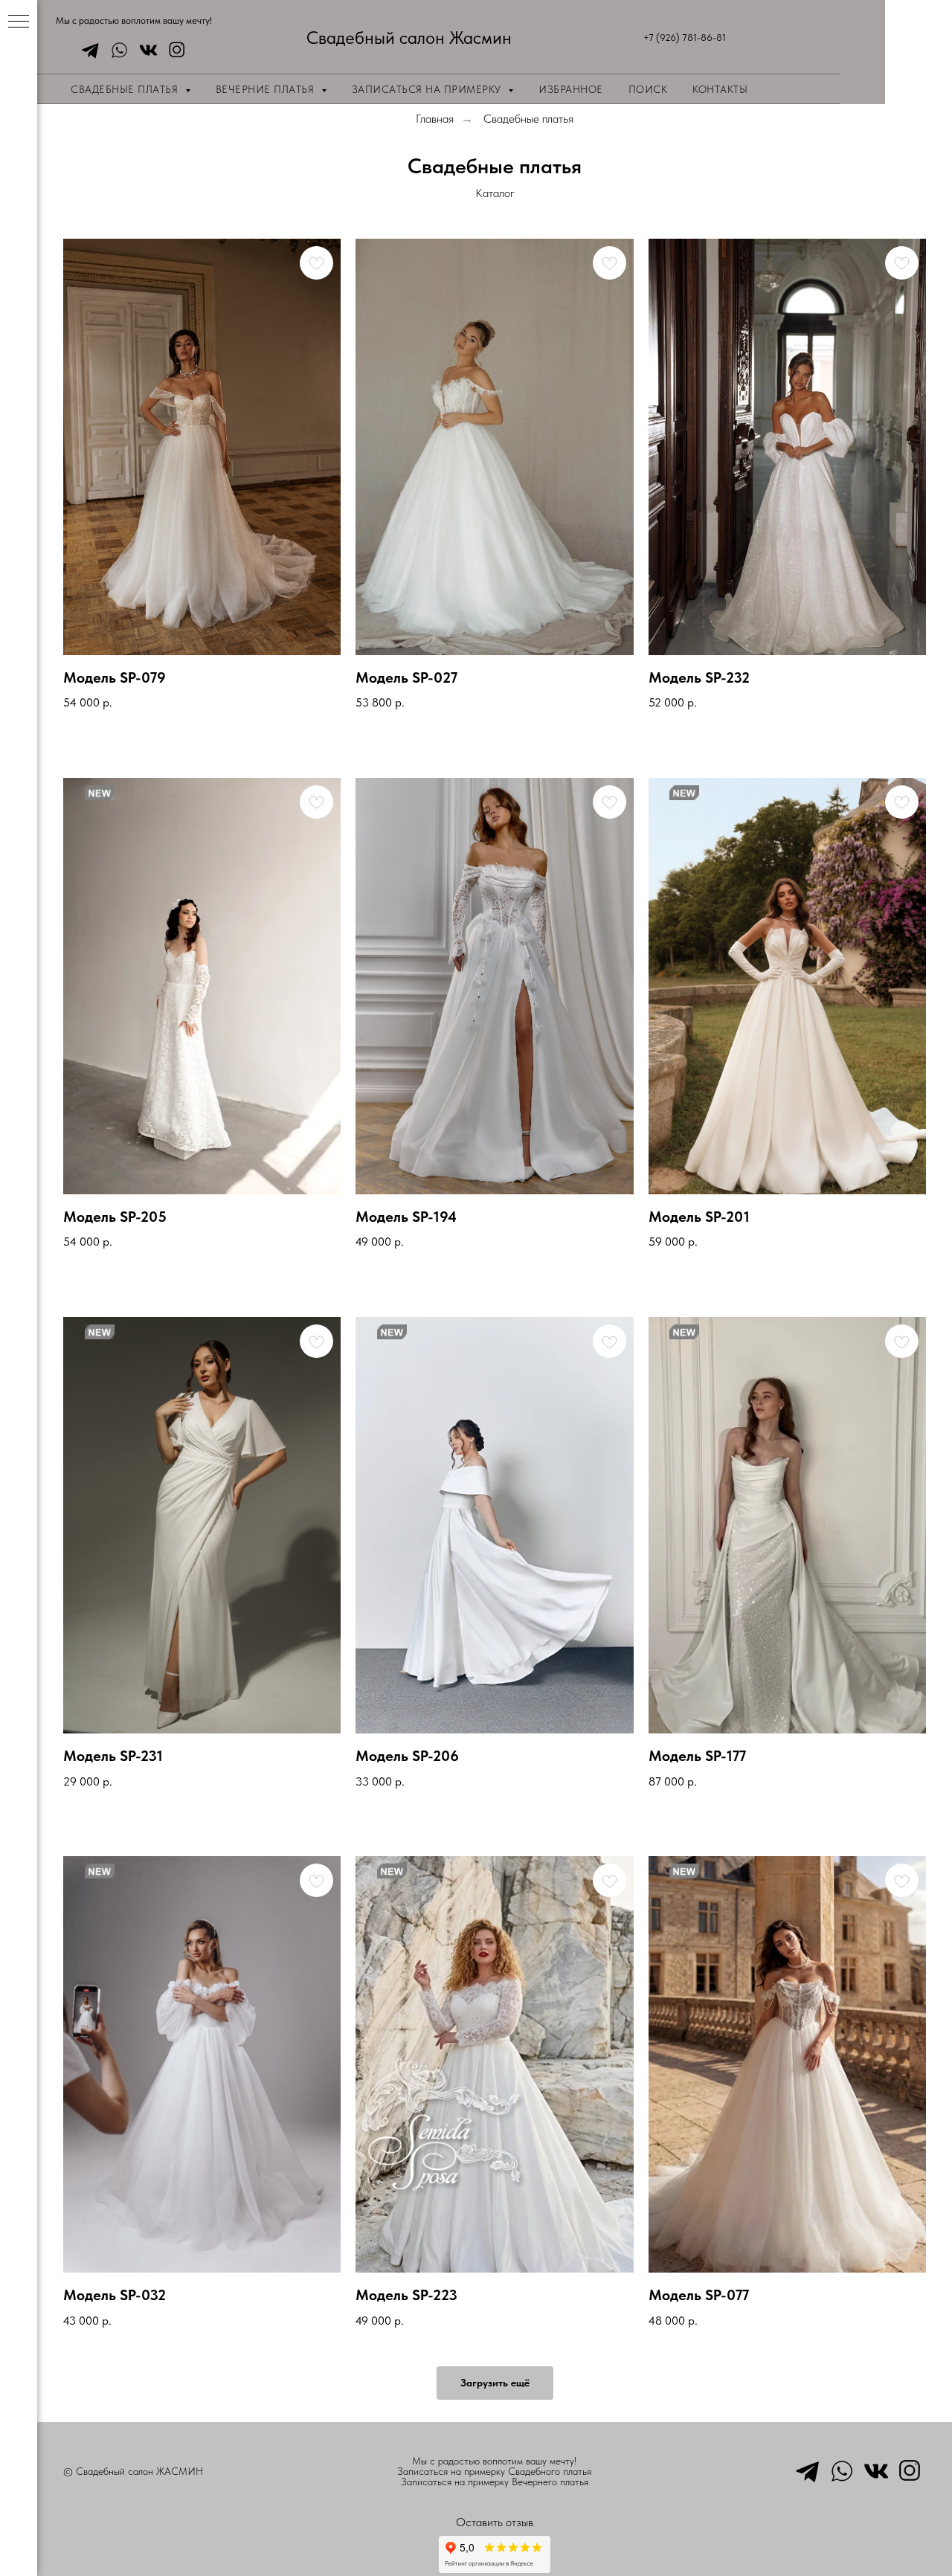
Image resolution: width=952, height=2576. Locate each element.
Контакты (720, 89)
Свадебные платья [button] (126, 89)
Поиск (648, 89)
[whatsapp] (116, 50)
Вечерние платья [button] (267, 89)
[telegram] (87, 50)
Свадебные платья (528, 119)
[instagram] (174, 50)
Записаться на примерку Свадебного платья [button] (494, 2471)
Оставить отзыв (495, 2522)
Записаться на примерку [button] (428, 89)
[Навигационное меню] (19, 22)
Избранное (571, 89)
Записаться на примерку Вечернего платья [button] (495, 2482)
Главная (435, 119)
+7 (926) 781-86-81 (685, 38)
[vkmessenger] (145, 50)
